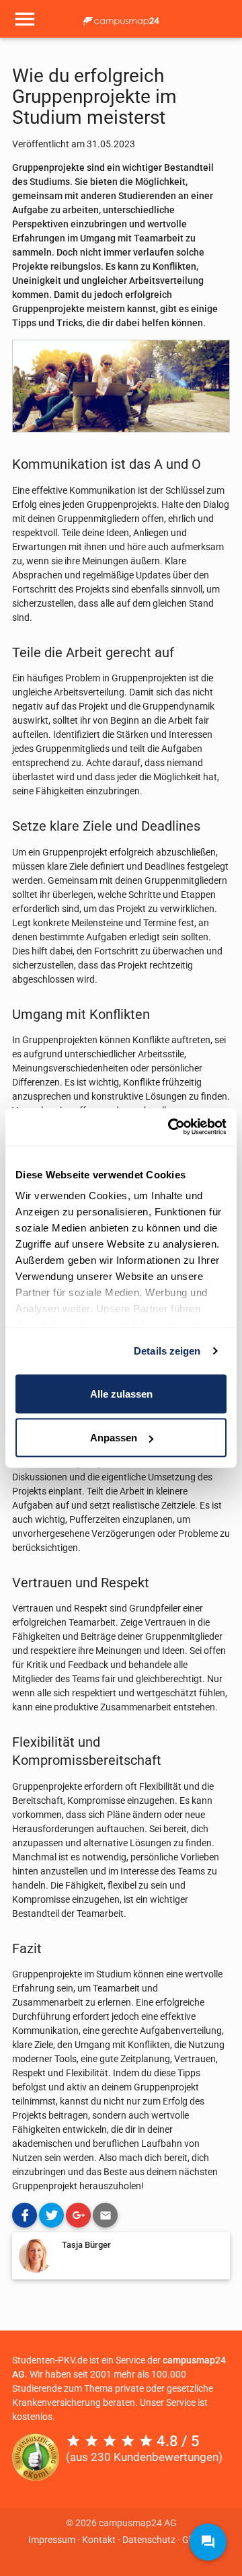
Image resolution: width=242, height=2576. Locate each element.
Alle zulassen (121, 1393)
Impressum (52, 2540)
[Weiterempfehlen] (105, 2215)
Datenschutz (149, 2540)
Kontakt (99, 2540)
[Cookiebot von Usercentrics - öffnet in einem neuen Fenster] (171, 1127)
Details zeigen (167, 1351)
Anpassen (114, 1438)
